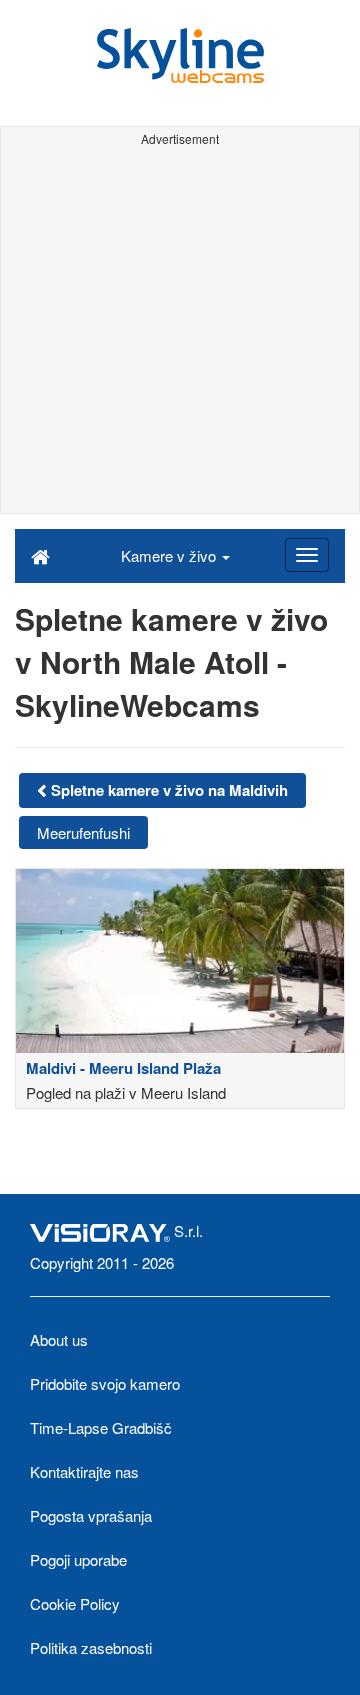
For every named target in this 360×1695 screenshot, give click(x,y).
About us (59, 1339)
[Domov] (40, 555)
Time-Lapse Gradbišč (101, 1427)
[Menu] (307, 555)
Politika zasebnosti (91, 1647)
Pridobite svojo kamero (105, 1383)
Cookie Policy (75, 1603)
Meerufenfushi (83, 832)
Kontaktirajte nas (84, 1471)
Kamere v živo (170, 555)
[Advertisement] (180, 333)
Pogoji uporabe (78, 1559)
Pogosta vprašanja (91, 1515)
